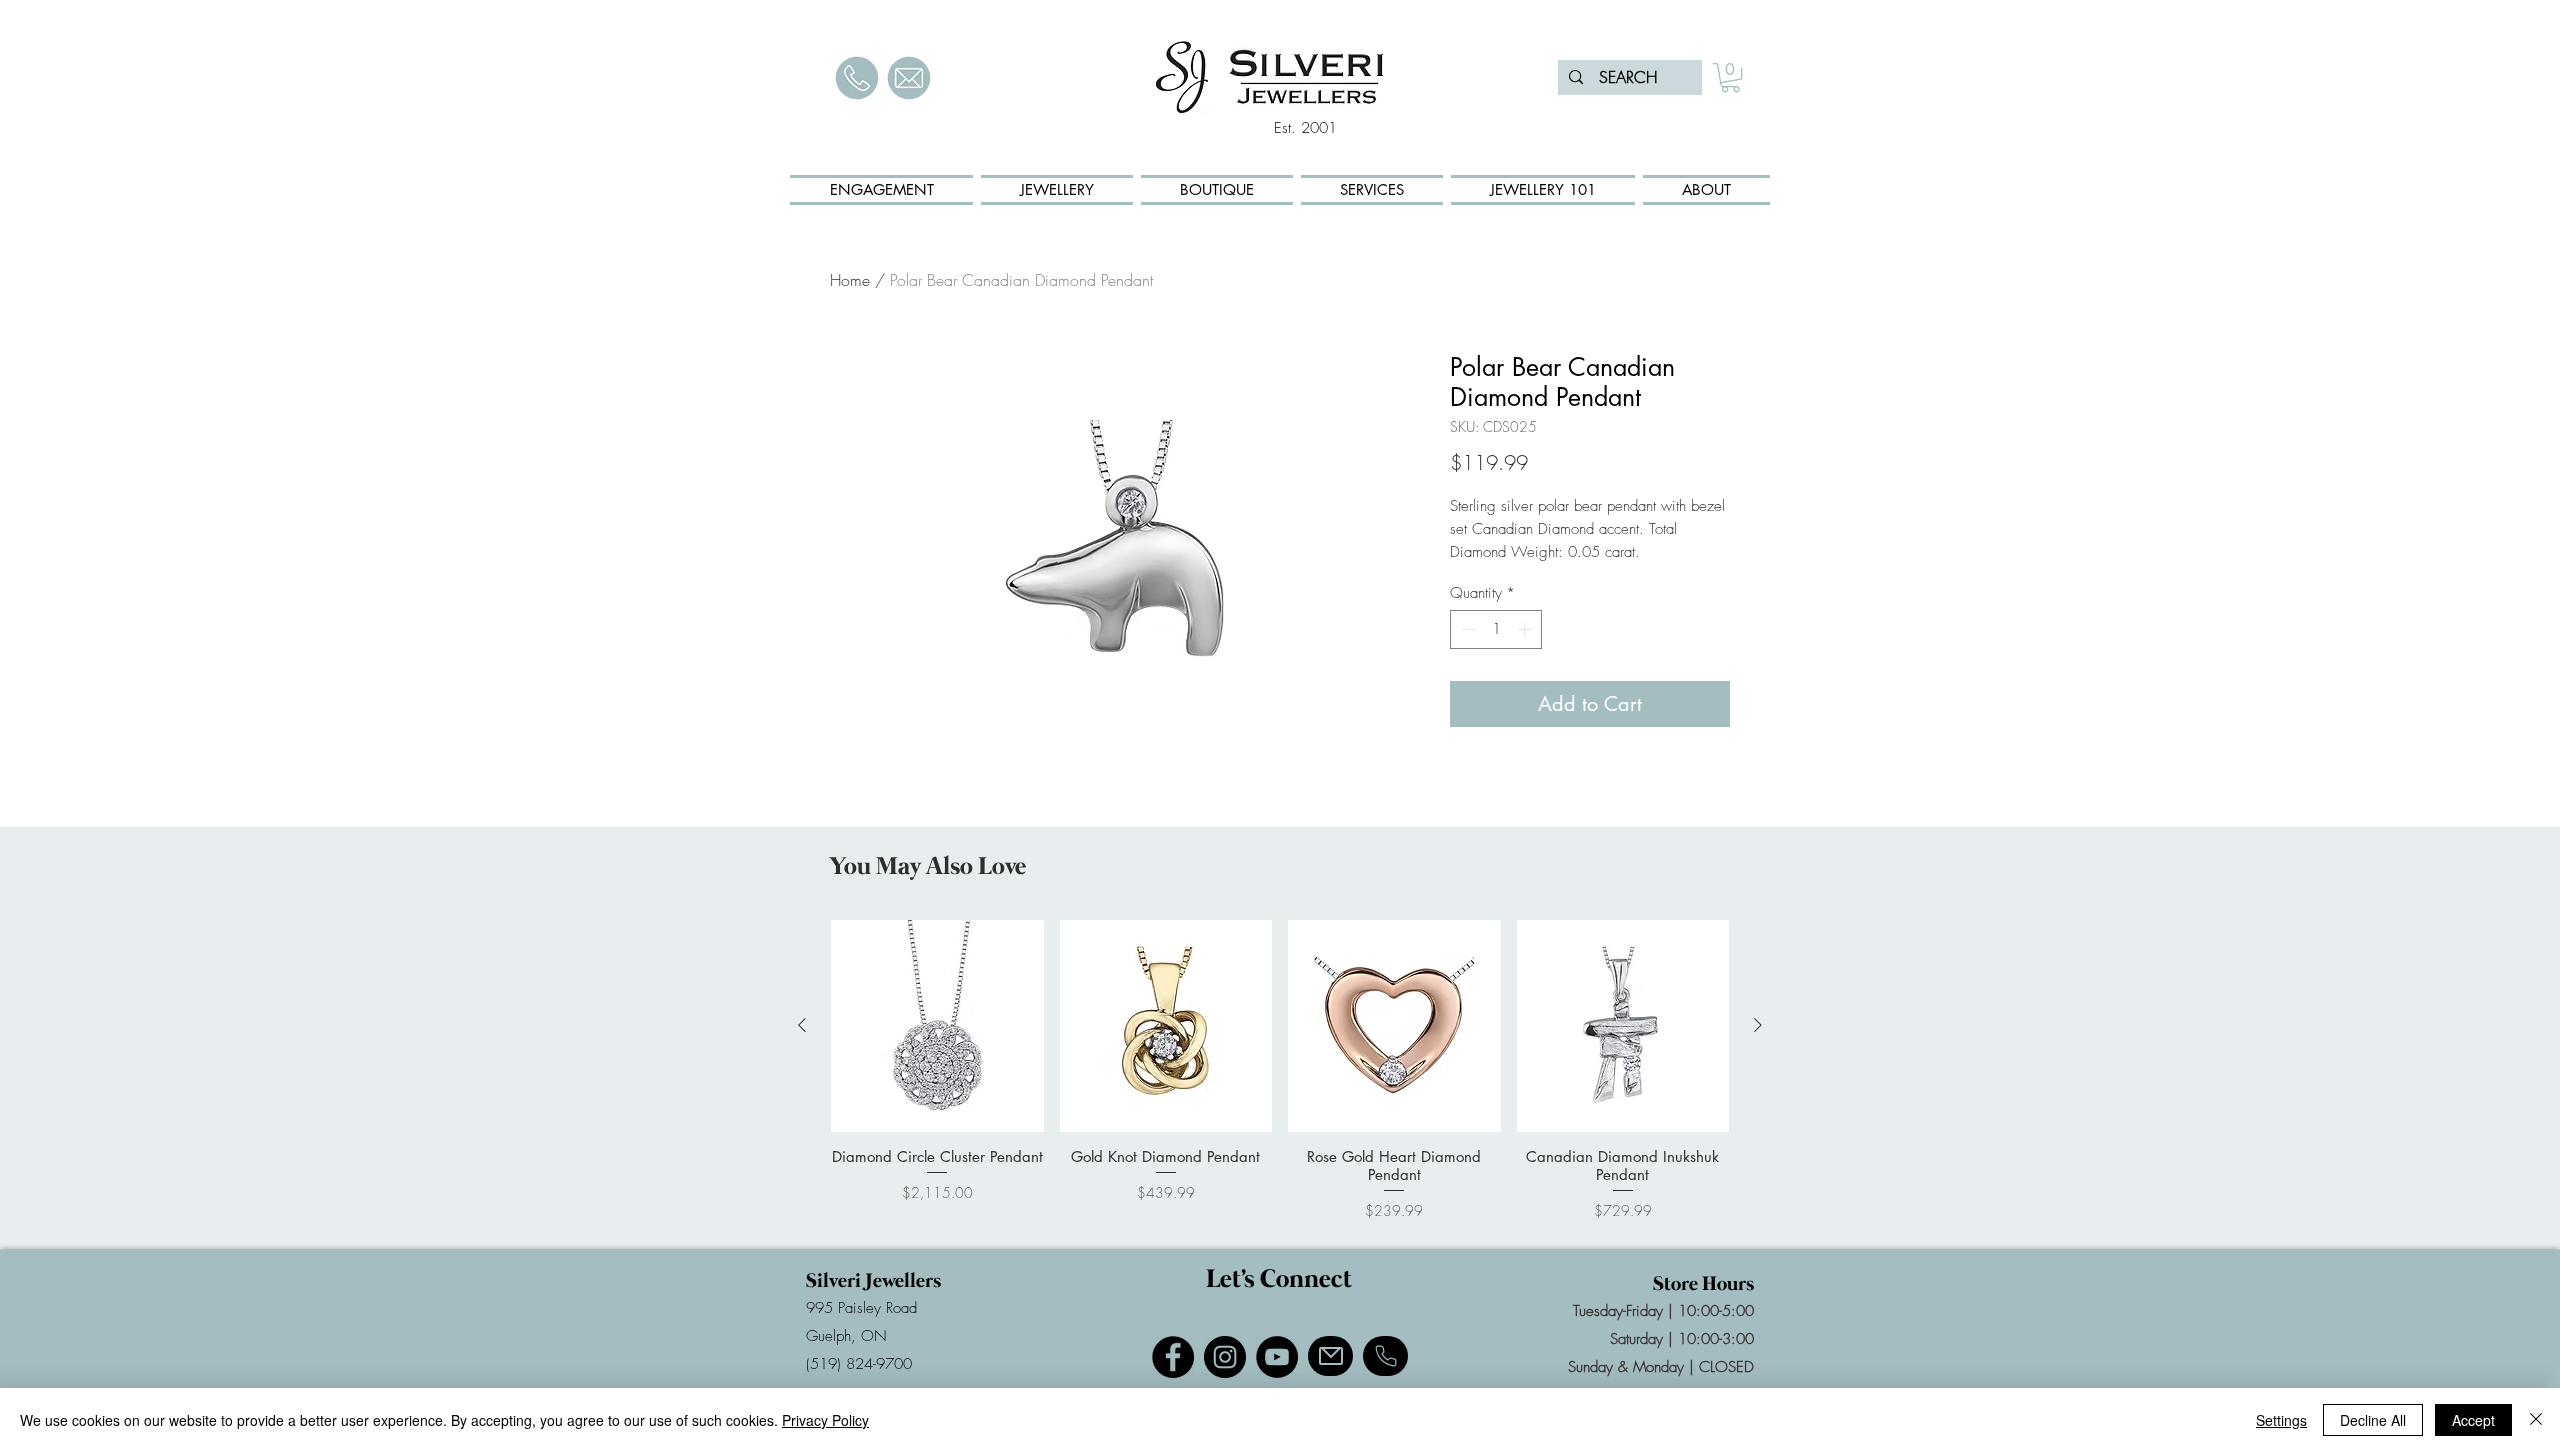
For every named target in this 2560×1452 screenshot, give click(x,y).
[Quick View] (937, 1026)
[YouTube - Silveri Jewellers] (1277, 1357)
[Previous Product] (802, 1025)
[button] (1730, 77)
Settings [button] (2281, 1420)
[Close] (2536, 1420)
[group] (1280, 1070)
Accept (2473, 1420)
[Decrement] (1466, 629)
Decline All (2373, 1420)
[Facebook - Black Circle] (1173, 1357)
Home (850, 280)
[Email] (1330, 1356)
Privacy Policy (825, 1420)
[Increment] (1526, 629)
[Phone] (1385, 1356)
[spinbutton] (1496, 629)
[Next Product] (1758, 1025)
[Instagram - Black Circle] (1225, 1357)
